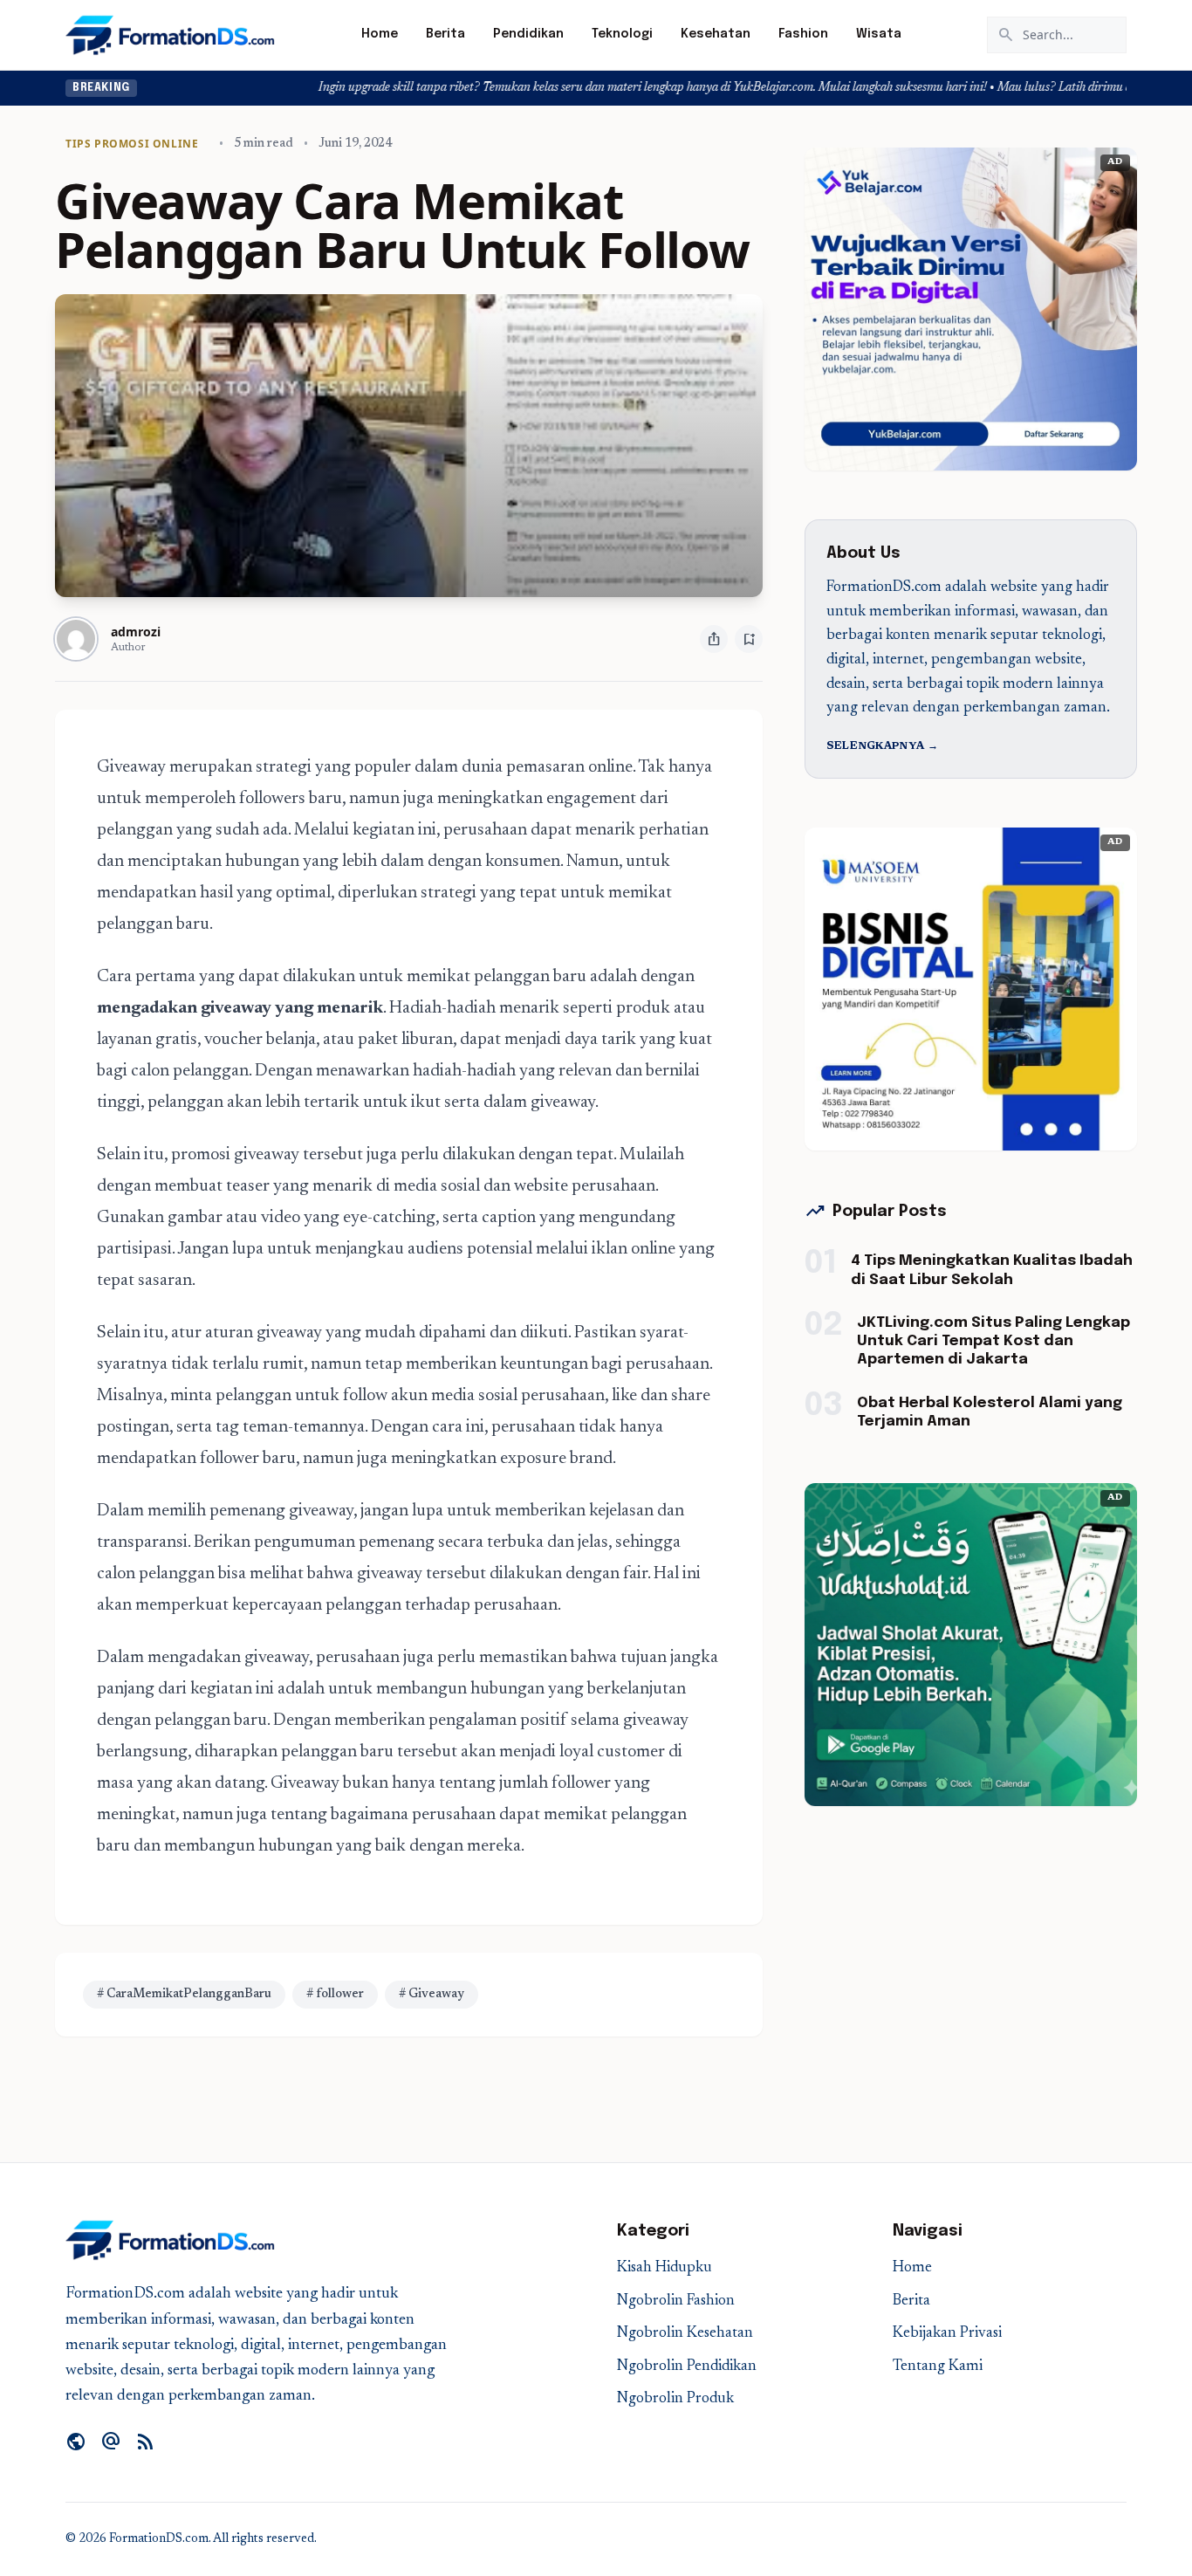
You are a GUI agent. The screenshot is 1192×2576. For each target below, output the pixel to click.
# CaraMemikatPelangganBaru (184, 1995)
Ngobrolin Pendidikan (687, 2367)
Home (380, 34)
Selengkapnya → (882, 746)
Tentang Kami (938, 2367)
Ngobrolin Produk (675, 2399)
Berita (445, 34)
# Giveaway (432, 1995)
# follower (335, 1995)
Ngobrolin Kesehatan (685, 2334)
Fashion (803, 34)
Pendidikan (528, 34)
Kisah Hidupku (665, 2268)
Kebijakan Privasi (947, 2334)
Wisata (879, 34)
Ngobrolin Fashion (676, 2301)
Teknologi (622, 34)
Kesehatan (716, 34)
